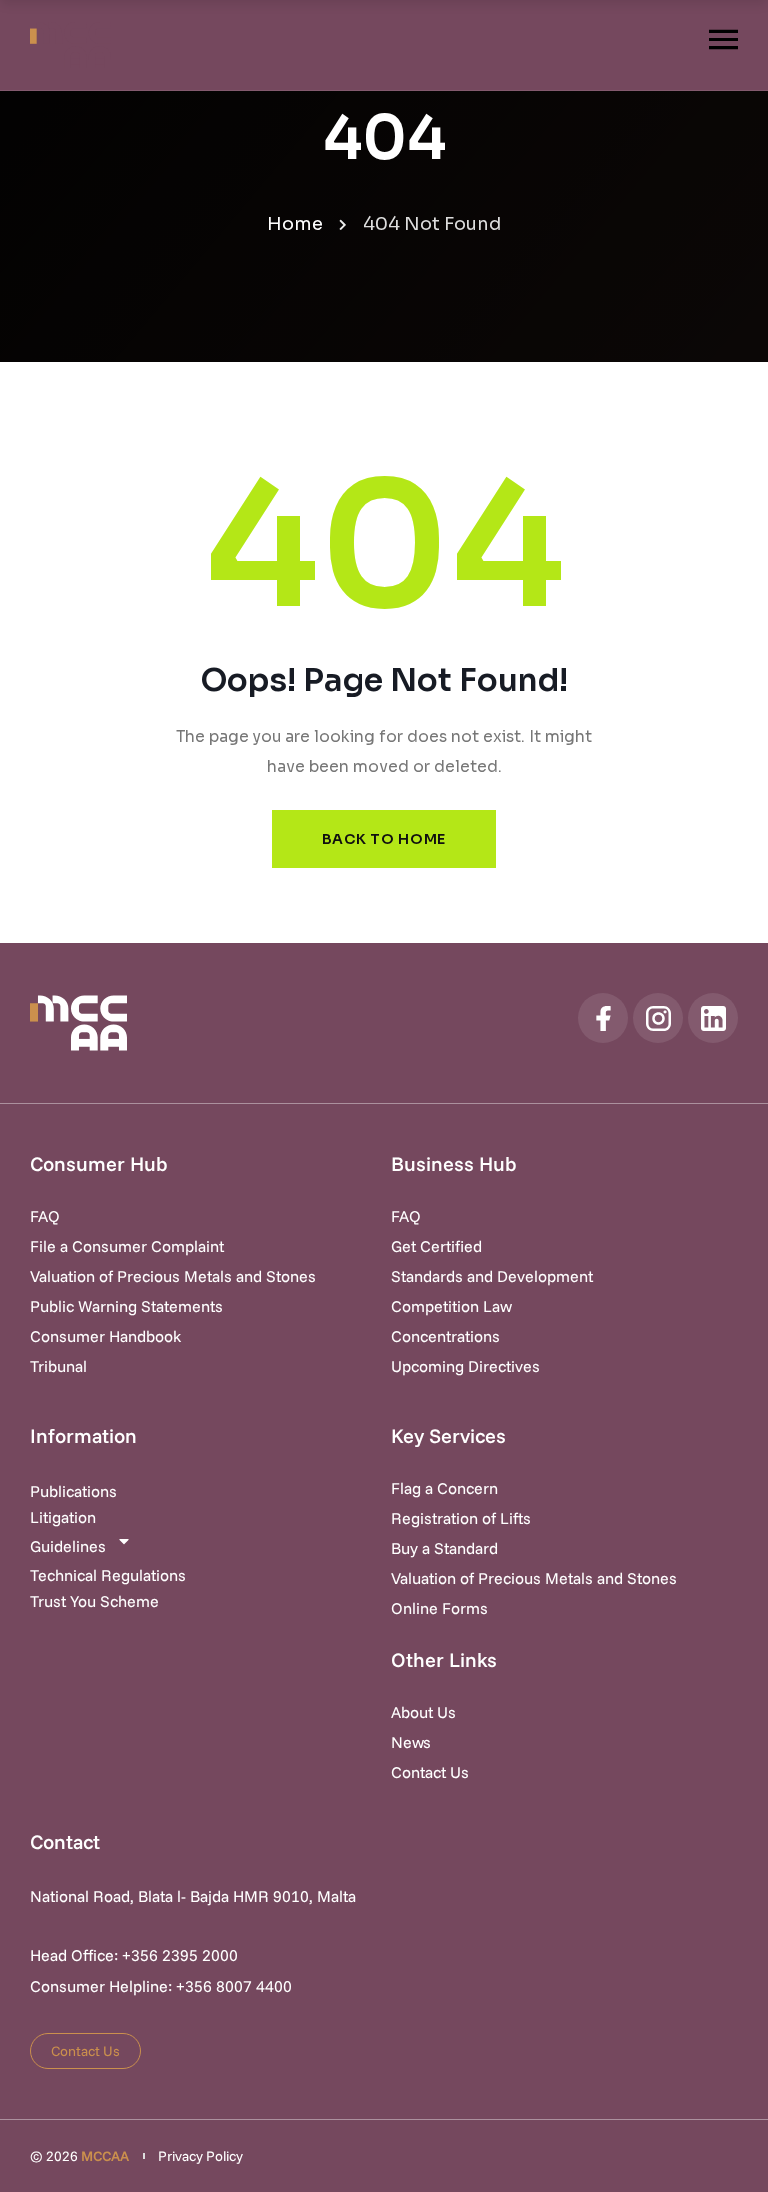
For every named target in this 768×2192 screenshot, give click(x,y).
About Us (423, 1712)
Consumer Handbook (105, 1336)
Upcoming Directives (465, 1366)
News (411, 1742)
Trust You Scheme (94, 1601)
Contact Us (430, 1772)
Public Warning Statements (126, 1306)
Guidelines (68, 1546)
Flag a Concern (444, 1488)
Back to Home (384, 839)
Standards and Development (492, 1276)
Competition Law (451, 1306)
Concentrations (445, 1336)
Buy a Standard (444, 1548)
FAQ (45, 1216)
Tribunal (58, 1366)
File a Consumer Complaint (127, 1246)
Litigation (63, 1517)
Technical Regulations (108, 1575)
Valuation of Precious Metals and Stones (173, 1276)
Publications (73, 1491)
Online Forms (439, 1608)
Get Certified (436, 1246)
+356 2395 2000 (180, 1955)
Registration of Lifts (461, 1518)
